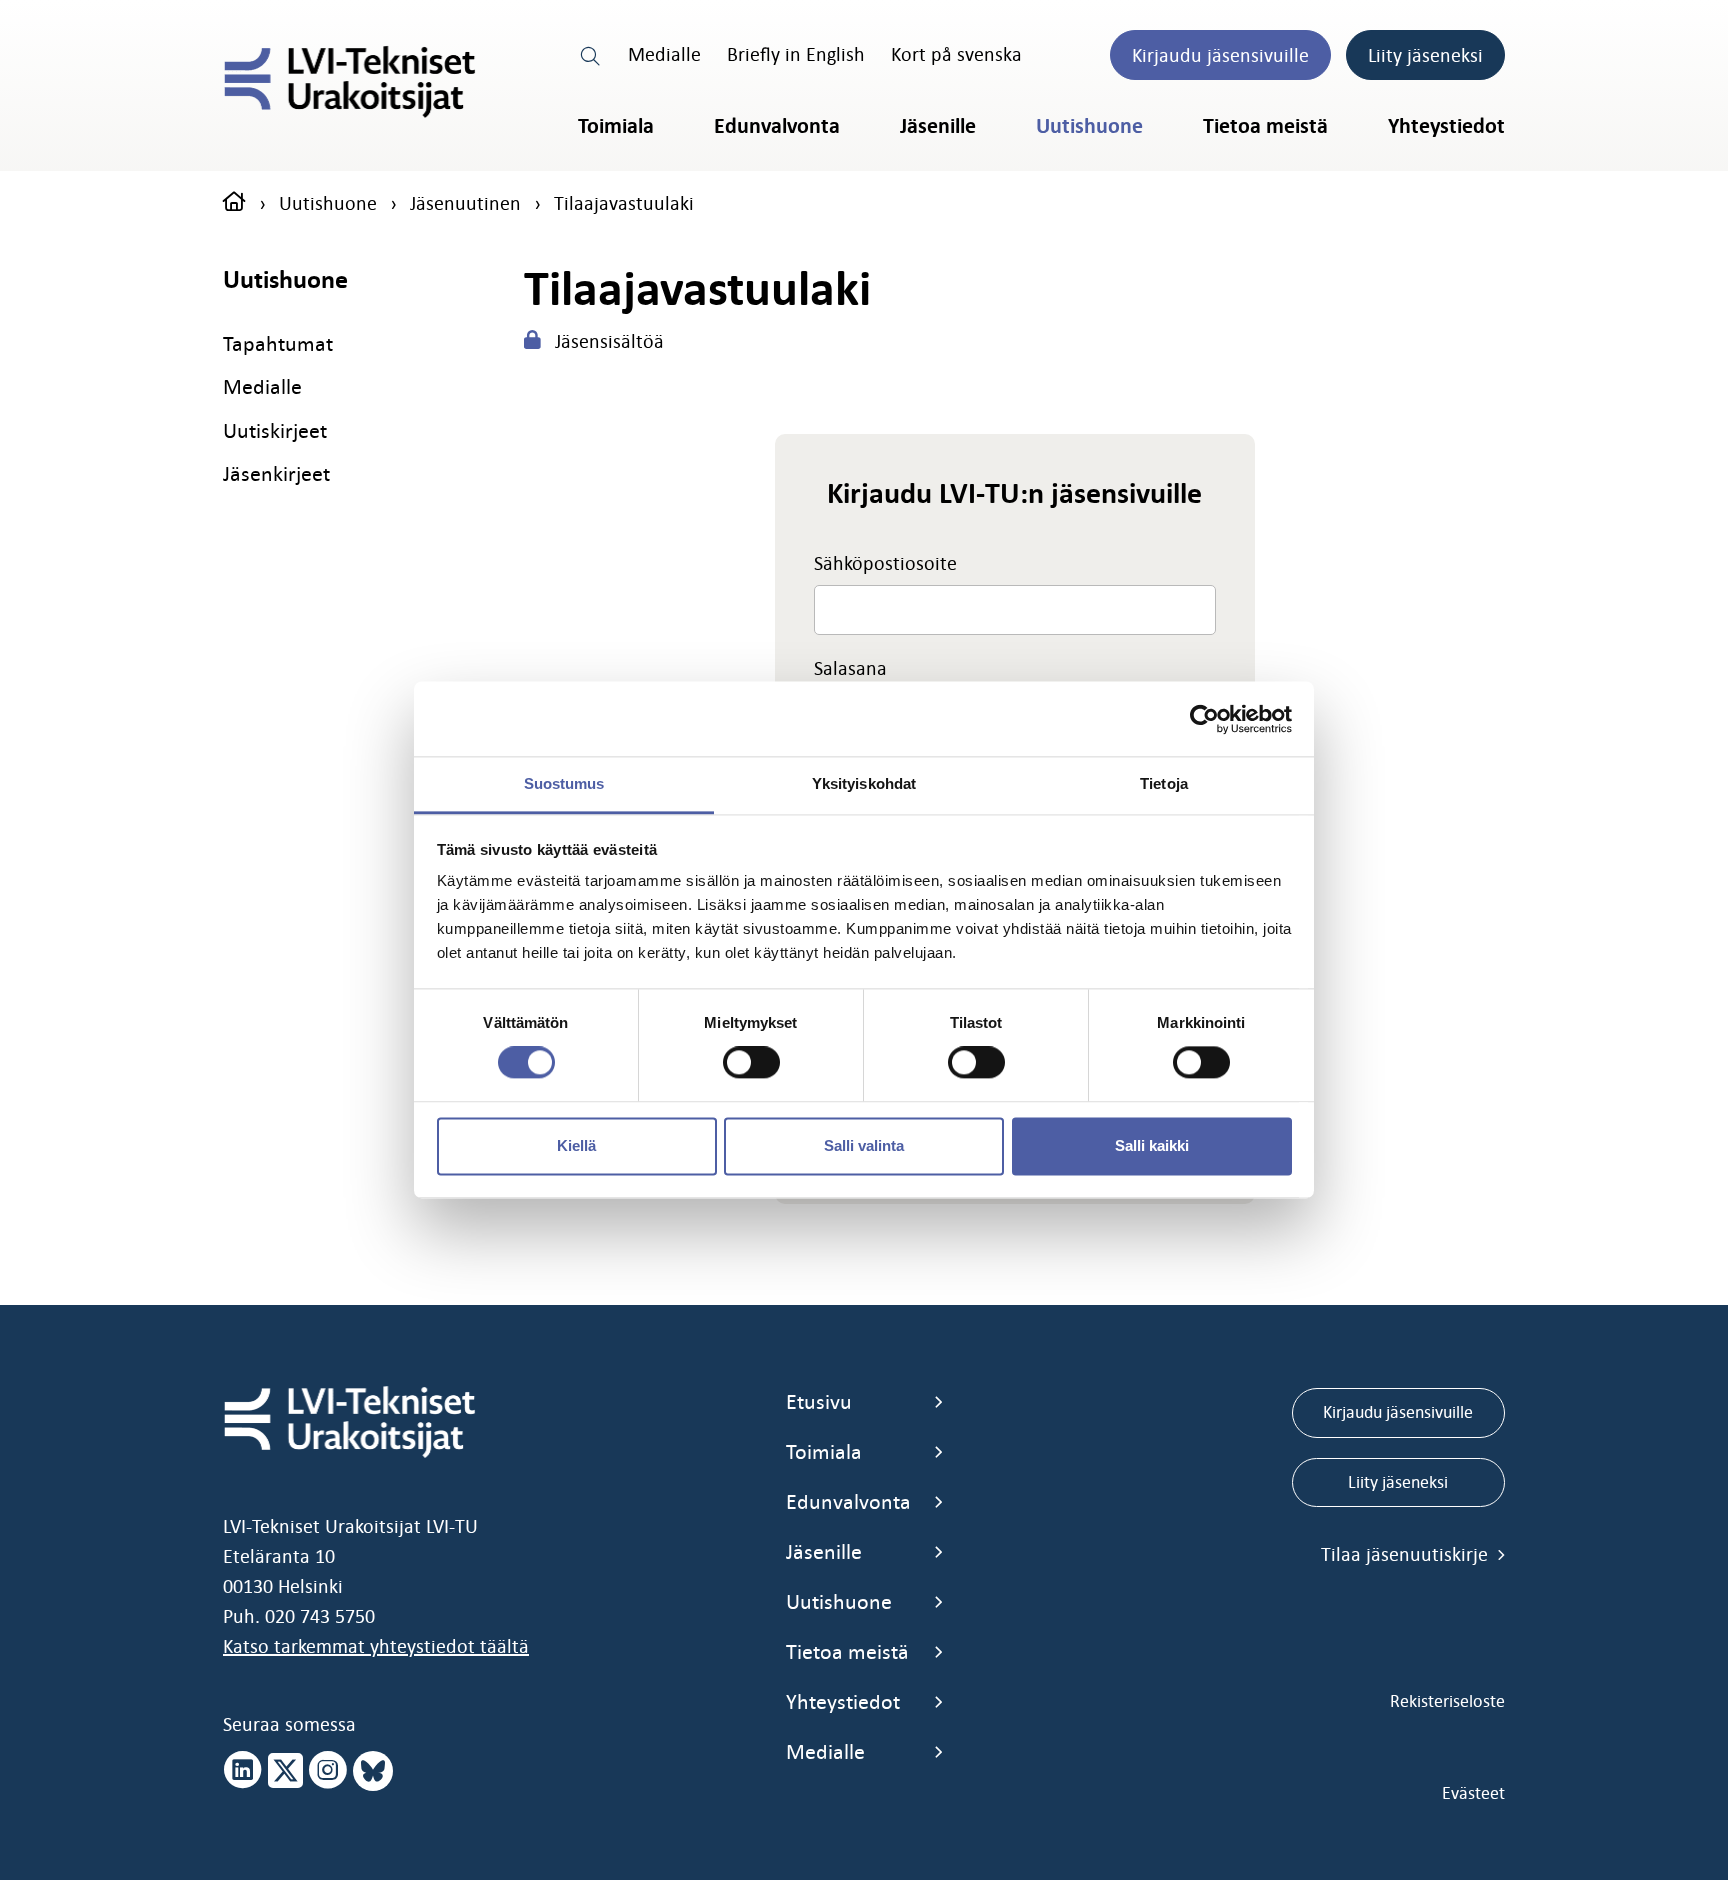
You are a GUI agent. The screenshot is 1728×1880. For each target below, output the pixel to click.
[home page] (234, 203)
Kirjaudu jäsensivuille (1220, 55)
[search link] (591, 54)
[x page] (285, 1771)
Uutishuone (1089, 126)
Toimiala (616, 126)
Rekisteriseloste (1447, 1701)
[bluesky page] (373, 1771)
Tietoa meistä (1265, 126)
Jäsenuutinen (465, 203)
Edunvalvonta (777, 126)
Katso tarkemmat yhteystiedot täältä (376, 1646)
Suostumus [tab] (564, 783)
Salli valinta (864, 1145)
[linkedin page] (243, 1771)
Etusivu (819, 1401)
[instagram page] (328, 1771)
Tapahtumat (278, 343)
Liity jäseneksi (1425, 55)
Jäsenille (938, 126)
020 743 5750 (320, 1616)
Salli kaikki (1152, 1145)
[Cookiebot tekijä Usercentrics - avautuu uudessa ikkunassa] (1204, 719)
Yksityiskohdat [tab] (864, 783)
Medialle (664, 54)
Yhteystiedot (1446, 126)
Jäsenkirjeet (276, 473)
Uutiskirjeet (275, 430)
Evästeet (1473, 1793)
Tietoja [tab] (1164, 783)
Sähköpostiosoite (885, 563)
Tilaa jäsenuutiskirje (1407, 1554)
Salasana (850, 668)
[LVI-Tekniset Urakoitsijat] (350, 82)
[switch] (751, 1063)
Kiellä (576, 1145)
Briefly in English (796, 54)
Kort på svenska (956, 54)
